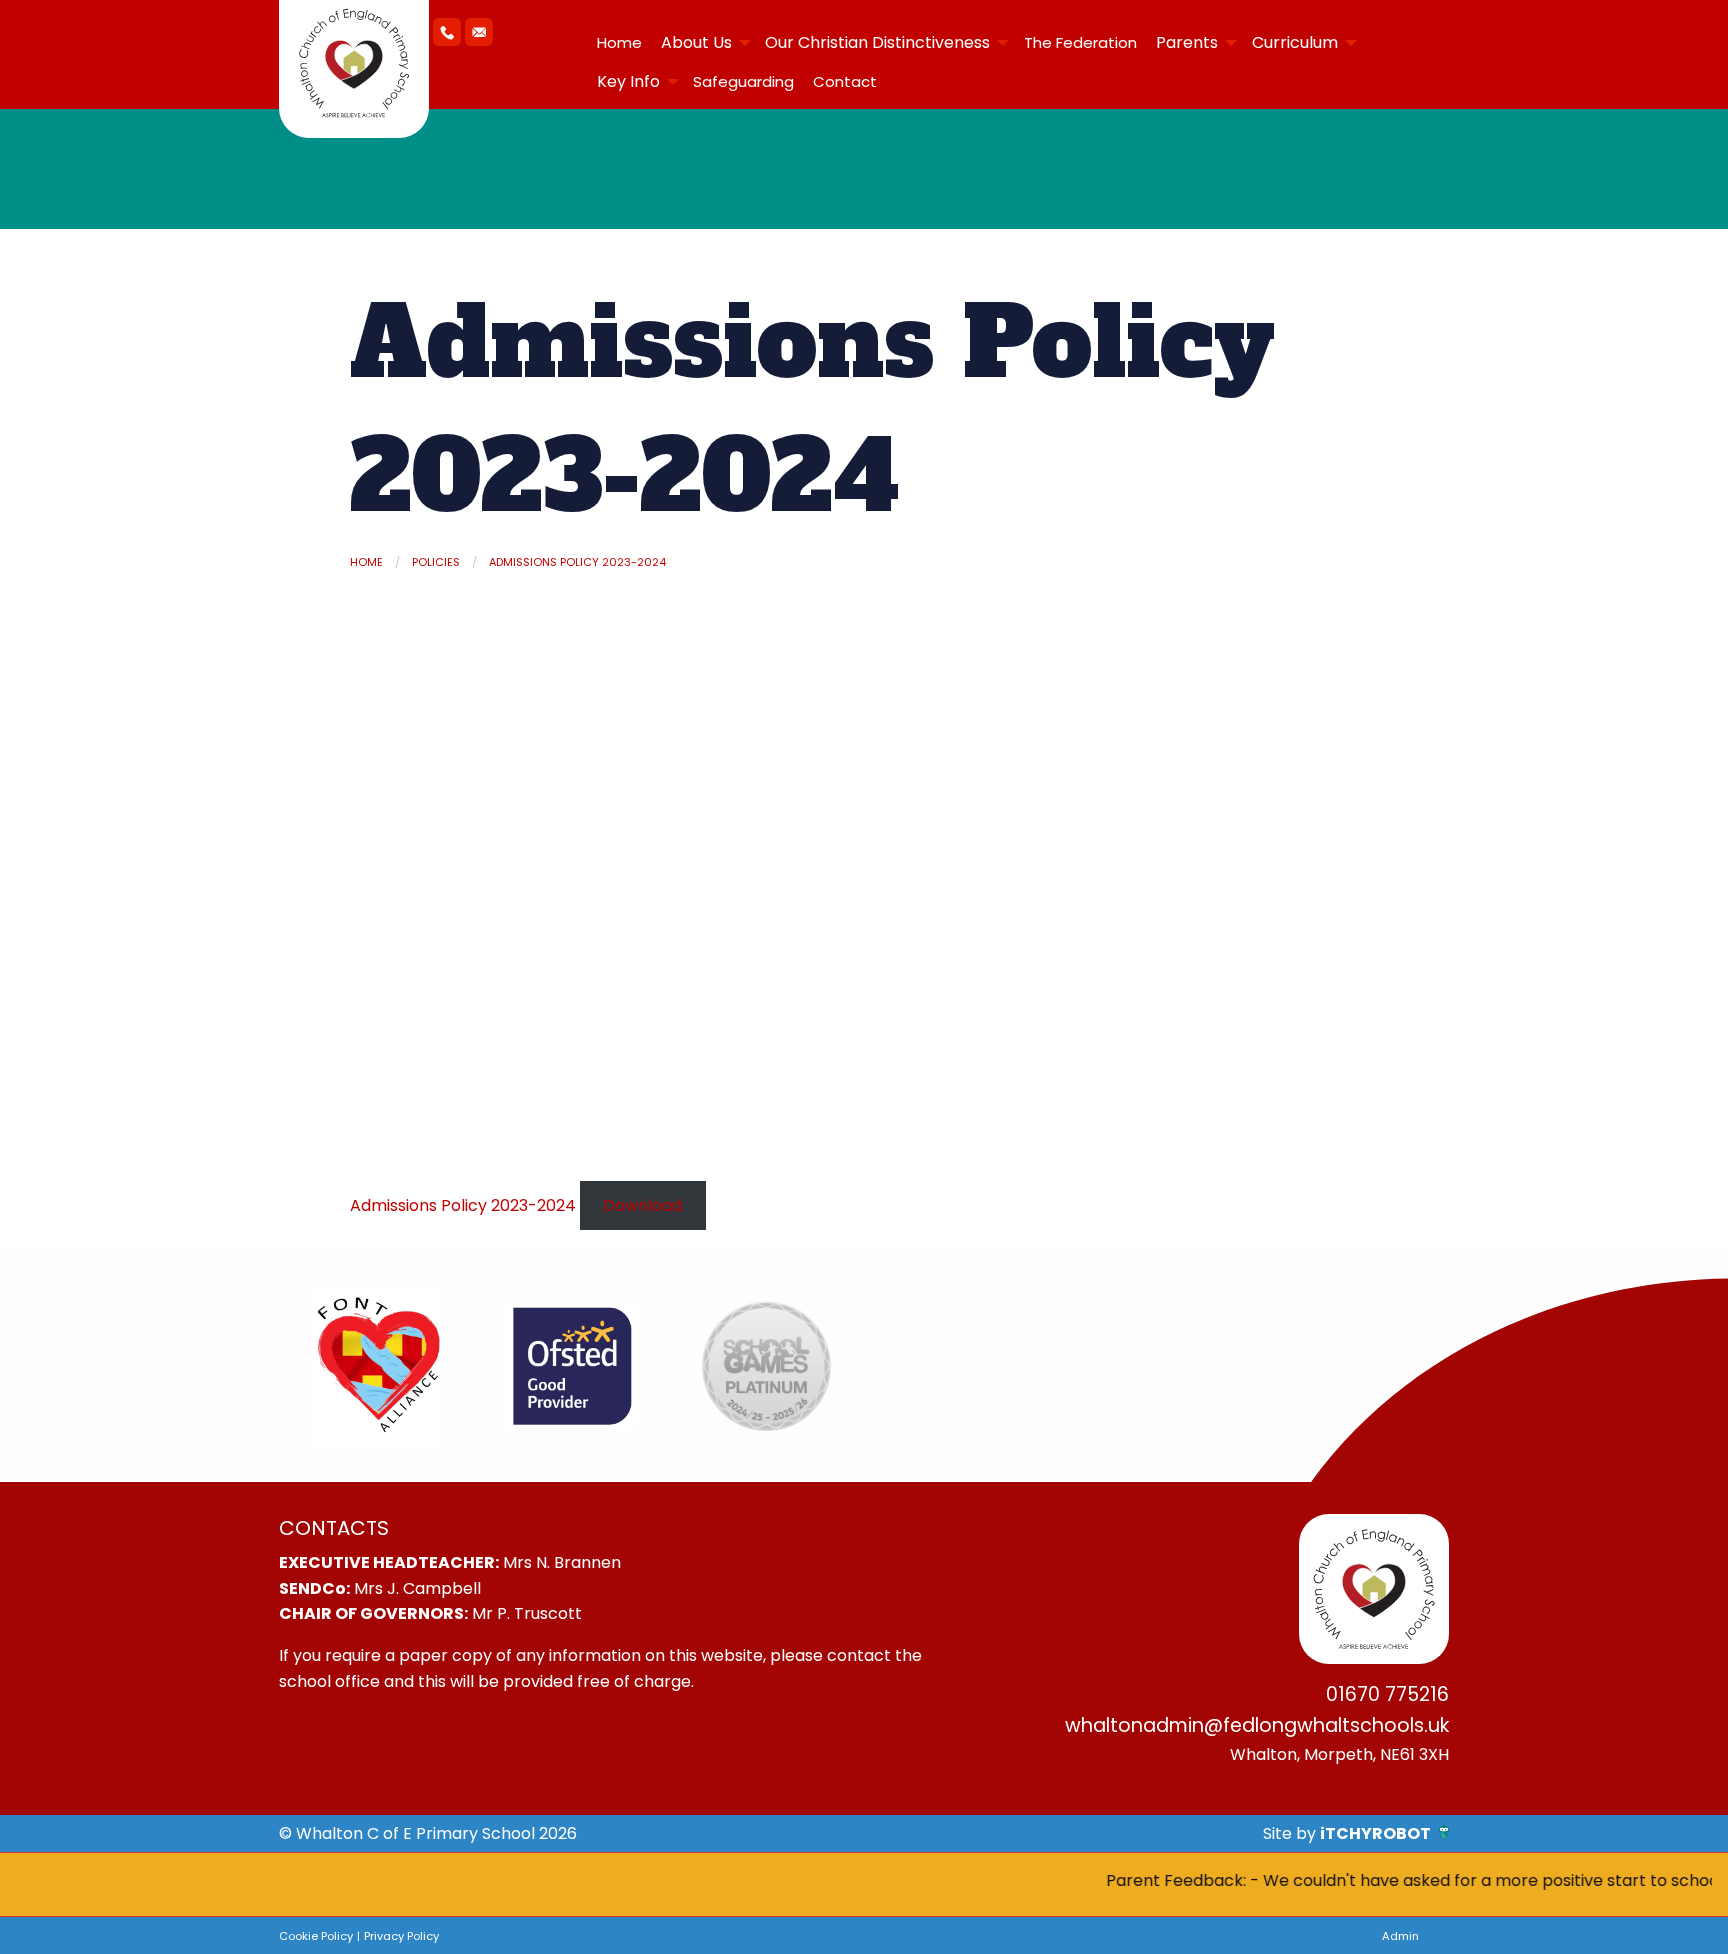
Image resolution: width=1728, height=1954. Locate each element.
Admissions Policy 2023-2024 (577, 562)
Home (619, 42)
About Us (696, 42)
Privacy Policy (401, 1936)
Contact (845, 81)
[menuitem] (619, 43)
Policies (436, 562)
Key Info (628, 81)
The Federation (1080, 42)
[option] (376, 1366)
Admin (1400, 1936)
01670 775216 (1387, 1694)
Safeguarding (743, 81)
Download (642, 1205)
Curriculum (1295, 42)
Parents (1187, 42)
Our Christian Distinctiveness (877, 42)
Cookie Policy (316, 1936)
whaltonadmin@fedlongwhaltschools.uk (1257, 1725)
